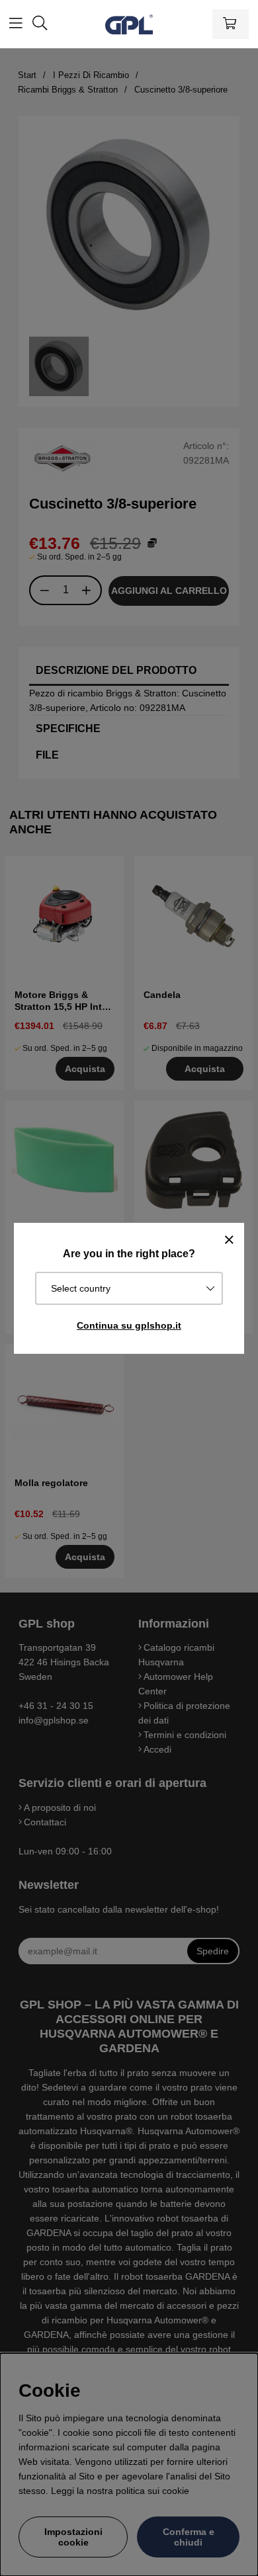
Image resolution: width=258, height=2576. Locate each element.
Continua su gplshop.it (129, 1325)
